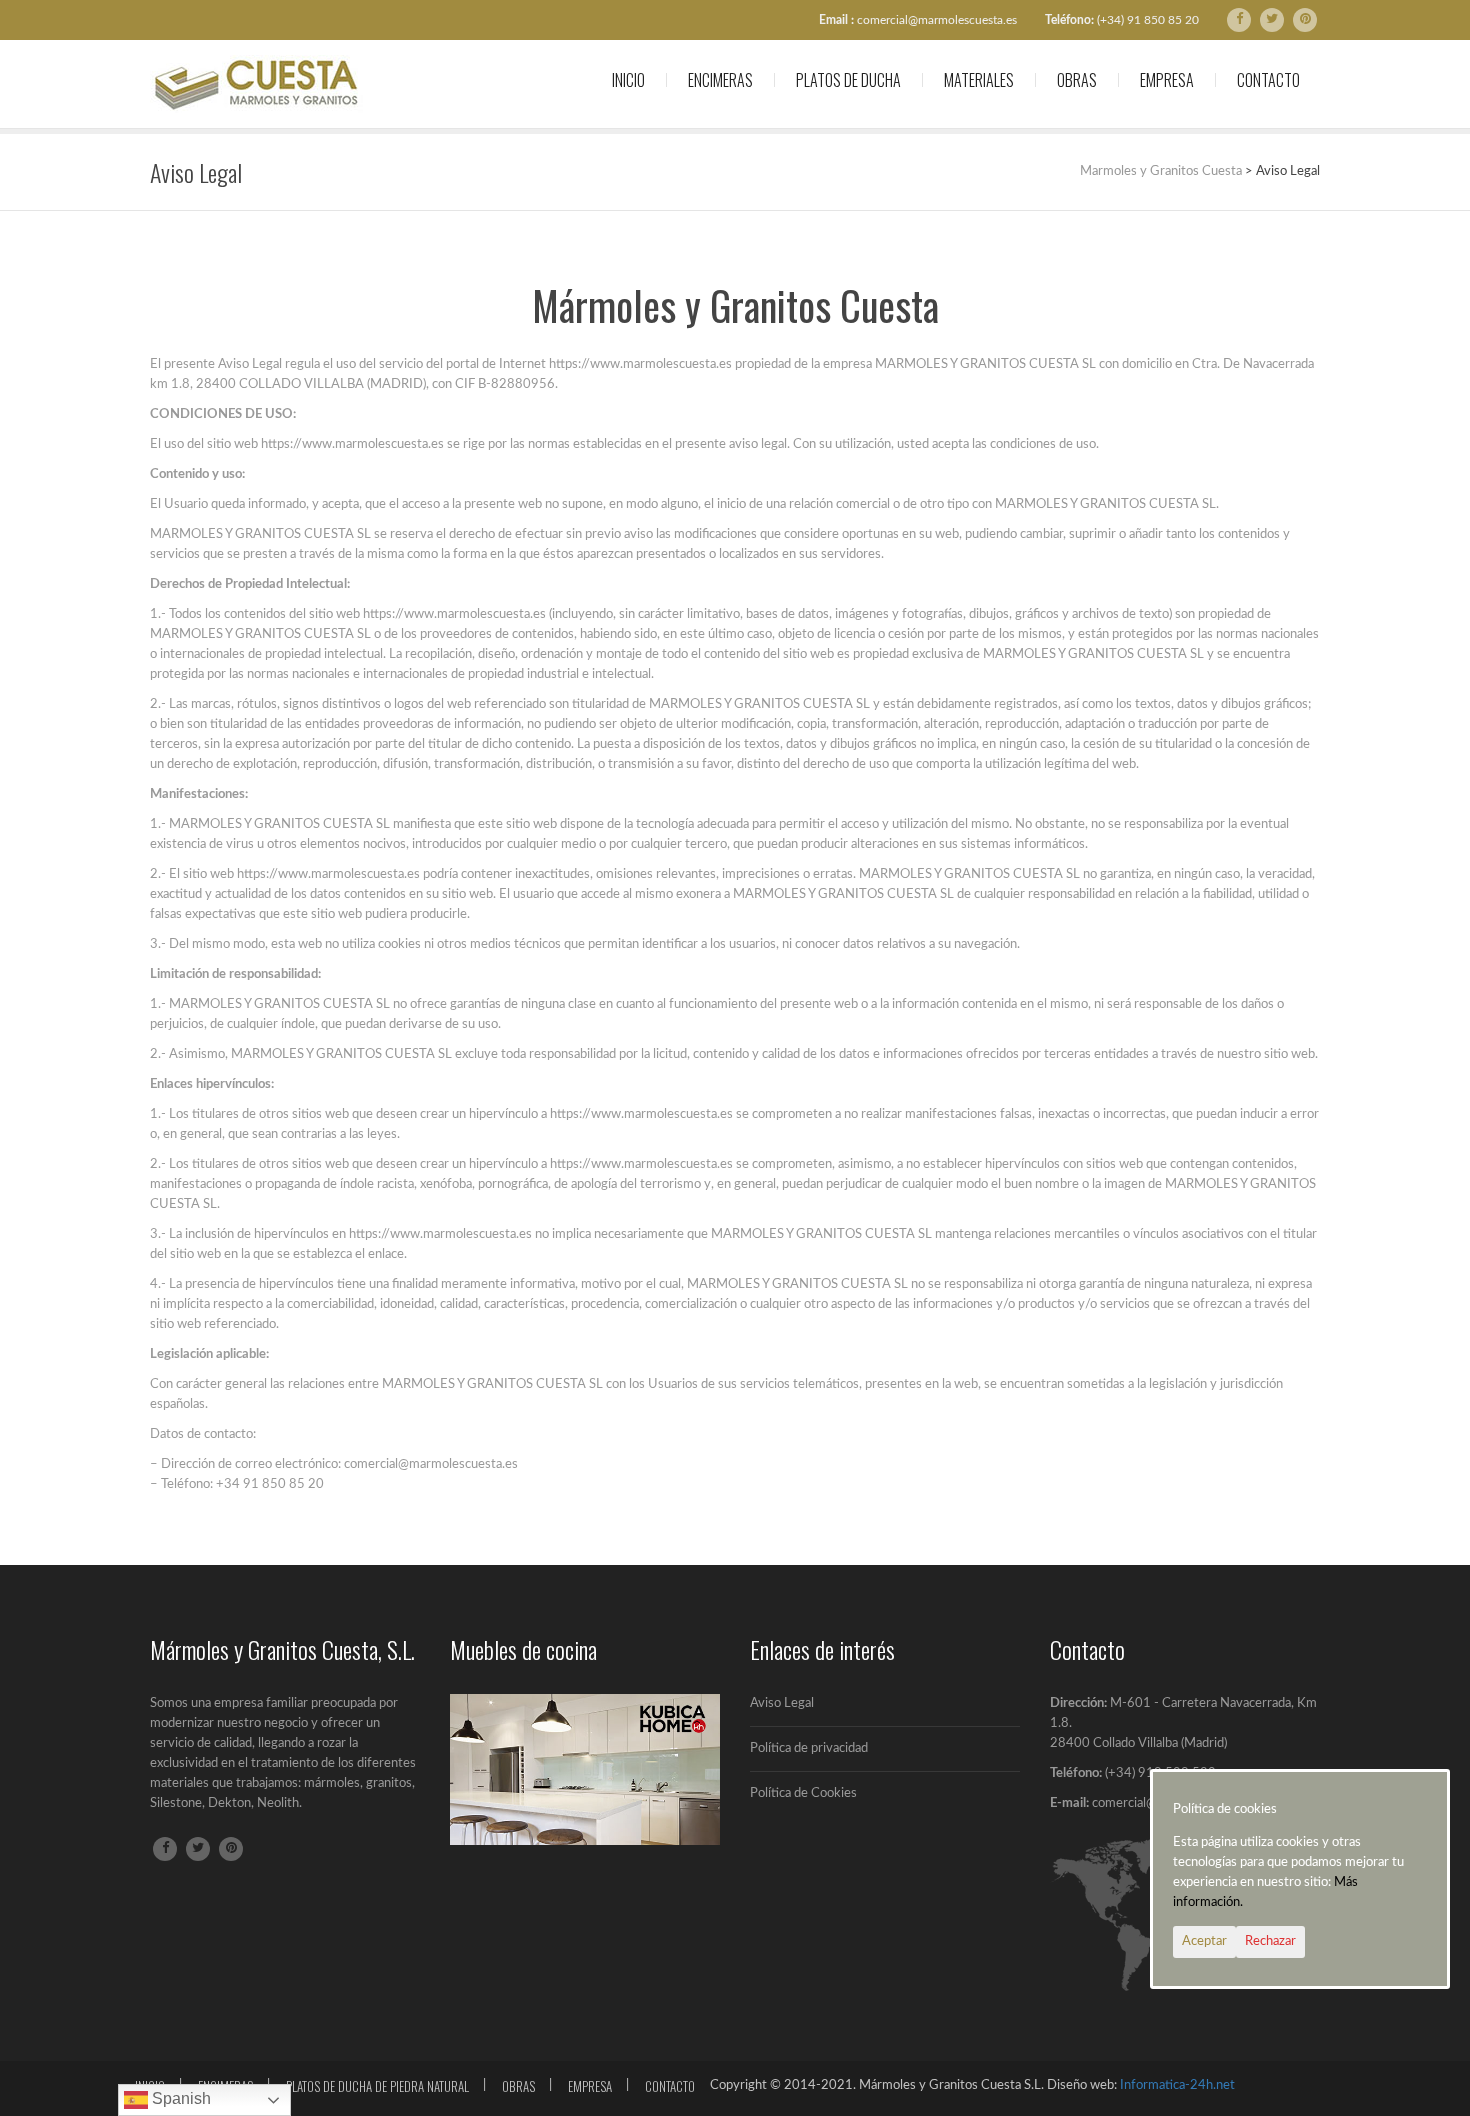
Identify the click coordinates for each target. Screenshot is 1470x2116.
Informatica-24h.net (1177, 2085)
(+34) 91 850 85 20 (1148, 20)
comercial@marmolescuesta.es (937, 20)
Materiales (979, 80)
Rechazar (1270, 1941)
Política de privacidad (809, 1748)
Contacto (1268, 80)
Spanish (179, 2098)
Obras (1077, 80)
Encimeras (720, 80)
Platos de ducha (848, 80)
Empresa (1167, 80)
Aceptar (1204, 1941)
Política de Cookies (803, 1793)
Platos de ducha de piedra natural (377, 2086)
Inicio (628, 80)
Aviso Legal (782, 1703)
